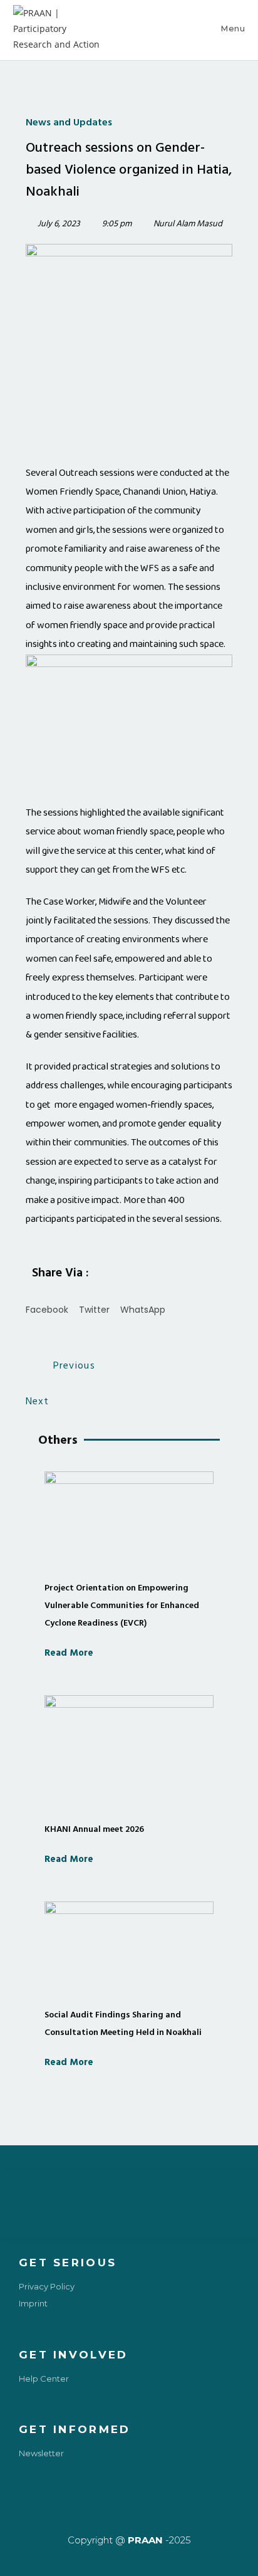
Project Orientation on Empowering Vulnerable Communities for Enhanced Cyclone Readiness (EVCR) (122, 1605)
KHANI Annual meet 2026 (94, 1829)
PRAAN (145, 2540)
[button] (47, 1301)
